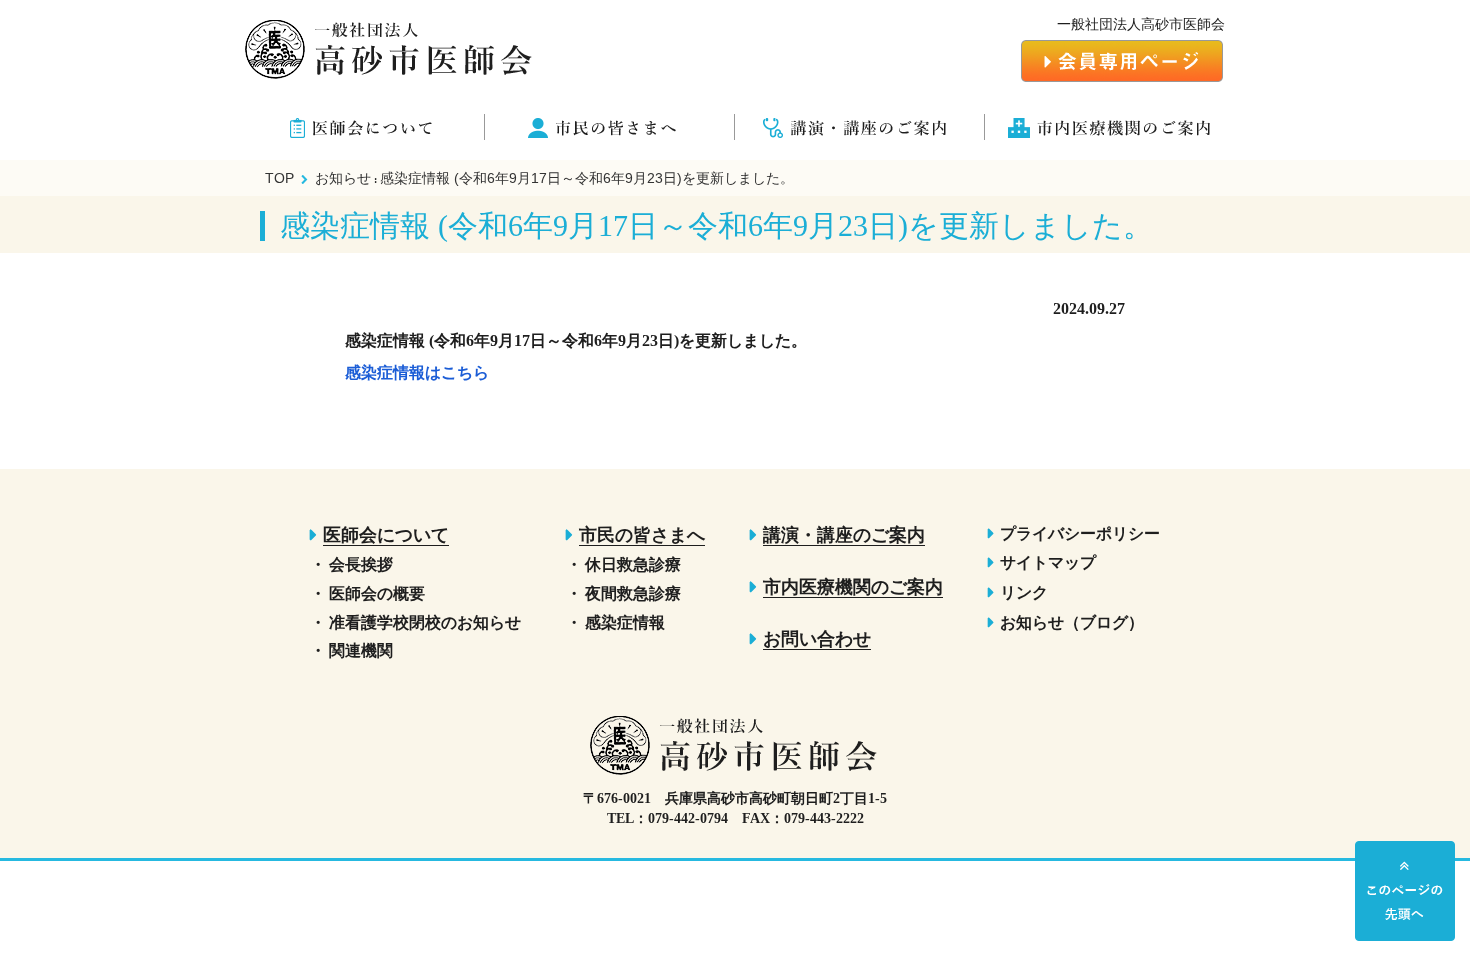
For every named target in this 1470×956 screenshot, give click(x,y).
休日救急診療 (633, 564)
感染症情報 (625, 622)
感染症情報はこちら (417, 372)
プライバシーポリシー (1080, 533)
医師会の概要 (377, 593)
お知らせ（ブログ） (1072, 622)
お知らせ (343, 178)
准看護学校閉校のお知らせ (425, 622)
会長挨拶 (361, 564)
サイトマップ (1048, 562)
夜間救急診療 (633, 593)
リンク (1024, 592)
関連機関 (361, 650)
